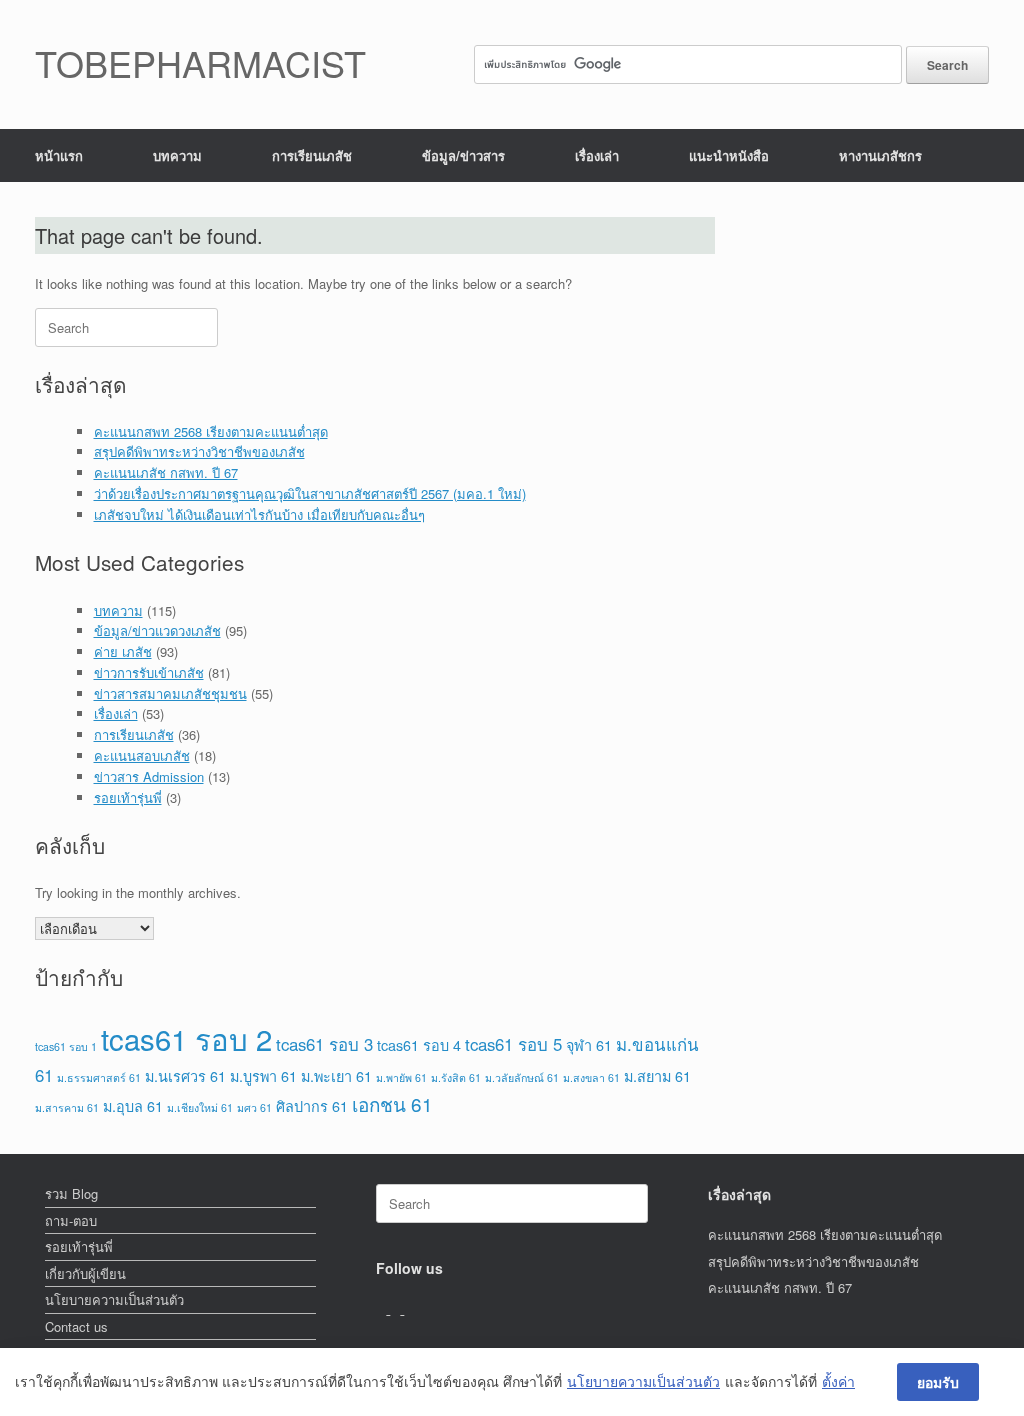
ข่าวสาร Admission (149, 776)
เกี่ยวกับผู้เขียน (85, 1273)
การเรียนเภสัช (312, 155)
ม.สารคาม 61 (67, 1107)
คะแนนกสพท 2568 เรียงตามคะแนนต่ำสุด (211, 431)
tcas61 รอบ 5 (513, 1044)
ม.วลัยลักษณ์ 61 (522, 1077)
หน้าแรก (59, 155)
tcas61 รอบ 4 (419, 1044)
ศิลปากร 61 (312, 1105)
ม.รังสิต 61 (456, 1077)
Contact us (76, 1326)
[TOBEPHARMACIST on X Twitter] (397, 1308)
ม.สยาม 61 (657, 1075)
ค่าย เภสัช (123, 651)
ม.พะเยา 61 (336, 1075)
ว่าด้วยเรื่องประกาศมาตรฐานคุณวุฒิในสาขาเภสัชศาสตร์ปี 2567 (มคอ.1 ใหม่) (310, 493)
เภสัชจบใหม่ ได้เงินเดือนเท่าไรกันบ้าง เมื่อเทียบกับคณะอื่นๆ (259, 514)
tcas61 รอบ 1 (66, 1046)
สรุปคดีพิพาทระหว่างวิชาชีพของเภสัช (199, 451)
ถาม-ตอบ (71, 1220)
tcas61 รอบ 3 (324, 1044)
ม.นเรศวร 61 (185, 1075)
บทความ (177, 155)
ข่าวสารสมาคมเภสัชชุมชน (170, 693)
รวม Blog (71, 1193)
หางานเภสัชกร (880, 155)
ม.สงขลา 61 (591, 1077)
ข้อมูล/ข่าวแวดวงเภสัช (157, 630)
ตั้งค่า (838, 1381)
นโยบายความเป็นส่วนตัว (114, 1299)
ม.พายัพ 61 (401, 1077)
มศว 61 (254, 1107)
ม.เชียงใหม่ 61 (200, 1107)
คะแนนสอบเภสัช (142, 755)
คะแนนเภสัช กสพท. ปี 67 (166, 472)
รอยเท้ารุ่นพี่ (128, 797)
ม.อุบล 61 (133, 1105)
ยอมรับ (938, 1382)
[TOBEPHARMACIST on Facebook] (383, 1308)
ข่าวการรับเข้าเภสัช (149, 672)
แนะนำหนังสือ (729, 155)
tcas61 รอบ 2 (186, 1038)
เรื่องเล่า (597, 155)
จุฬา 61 (589, 1044)
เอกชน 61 (392, 1103)
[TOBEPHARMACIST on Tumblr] (409, 1308)
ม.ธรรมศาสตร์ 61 (99, 1077)
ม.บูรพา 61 (263, 1075)
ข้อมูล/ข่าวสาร (463, 155)
